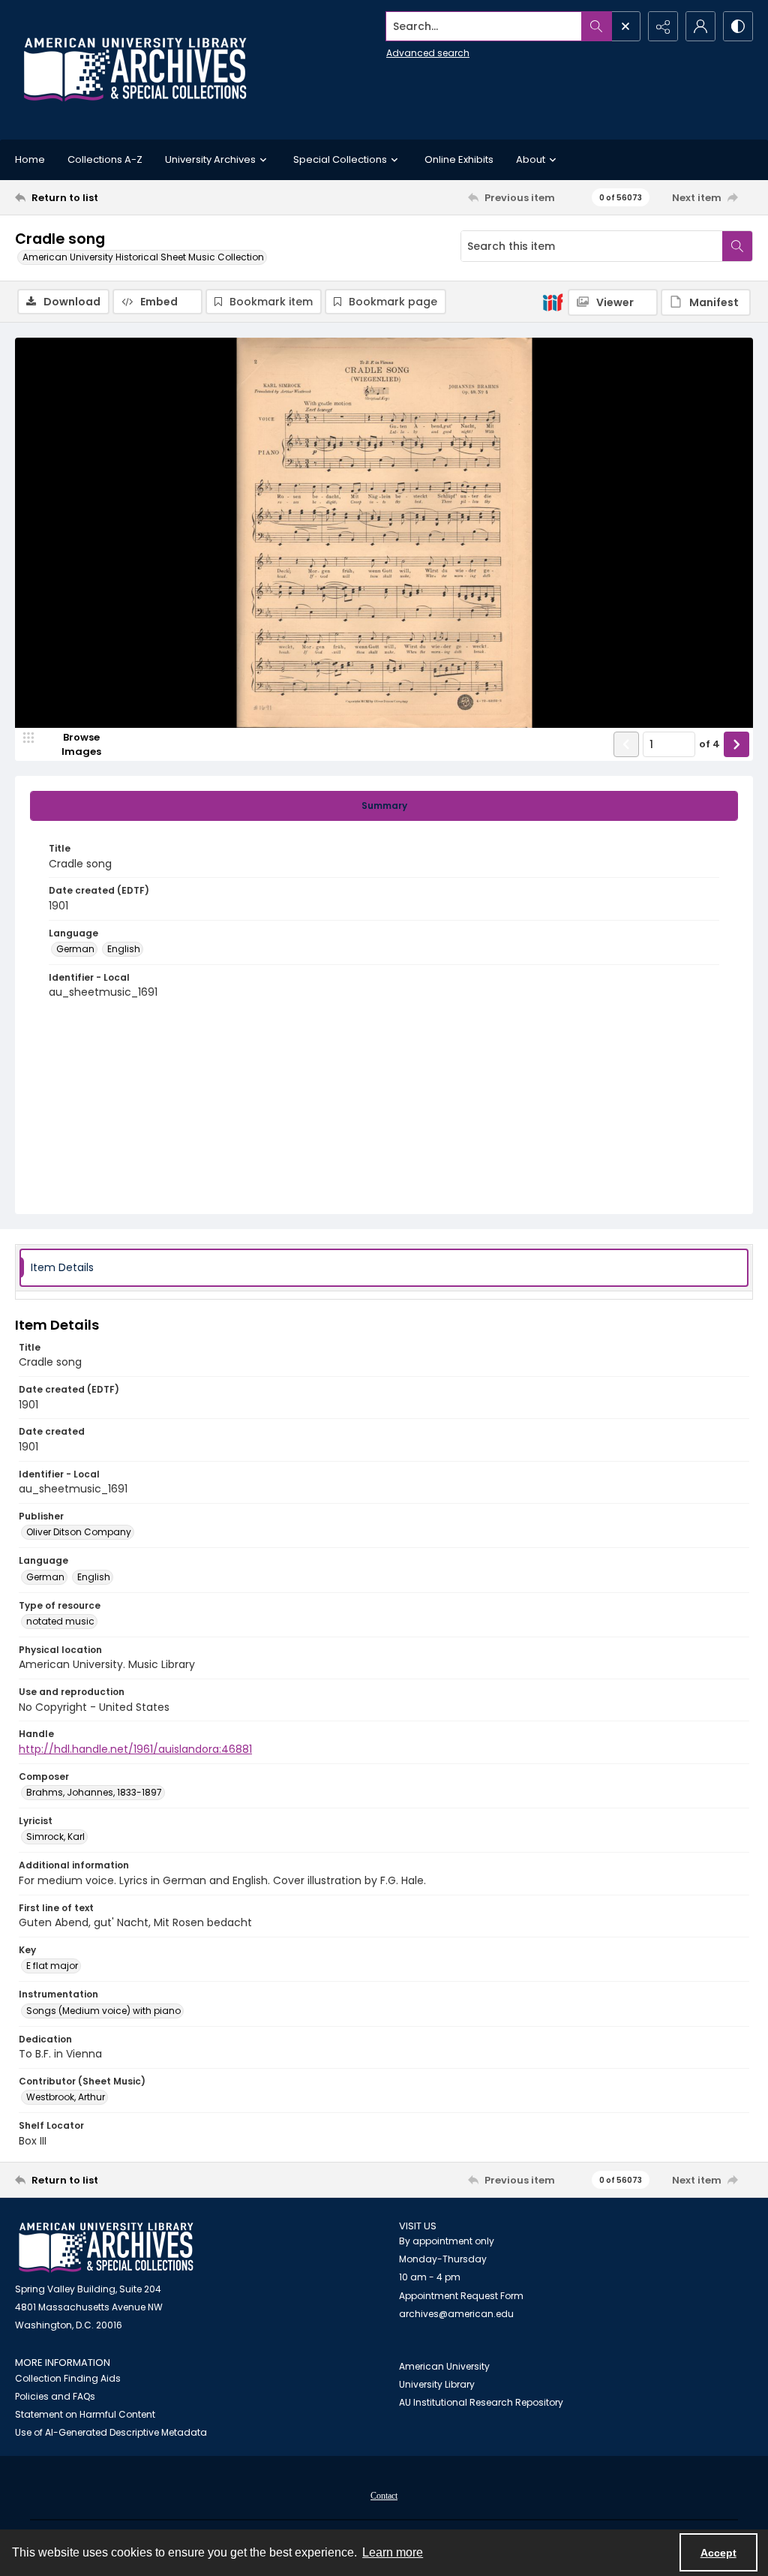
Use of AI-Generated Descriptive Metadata (111, 2432)
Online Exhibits (459, 159)
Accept (718, 2553)
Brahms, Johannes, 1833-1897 (94, 1792)
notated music (60, 1621)
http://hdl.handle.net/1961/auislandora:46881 (135, 1749)
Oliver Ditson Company (79, 1532)
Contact (384, 2496)
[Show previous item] (626, 744)
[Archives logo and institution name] (135, 70)
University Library (437, 2384)
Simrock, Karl (55, 1837)
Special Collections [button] (340, 159)
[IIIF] (553, 302)
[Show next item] (736, 744)
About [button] (531, 159)
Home (30, 159)
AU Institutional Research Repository (481, 2402)
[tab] (384, 806)
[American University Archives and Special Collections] (106, 2248)
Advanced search (428, 53)
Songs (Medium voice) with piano (103, 2011)
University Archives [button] (210, 159)
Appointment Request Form (461, 2296)
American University (444, 2366)
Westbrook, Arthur (66, 2097)
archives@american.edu (456, 2314)
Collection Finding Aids (68, 2378)
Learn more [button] (393, 2552)
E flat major (52, 1966)
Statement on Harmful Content (85, 2414)
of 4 (709, 744)
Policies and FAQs (55, 2396)
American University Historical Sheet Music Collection (143, 257)
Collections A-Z (105, 159)
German (75, 949)
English (124, 949)
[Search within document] (737, 246)
